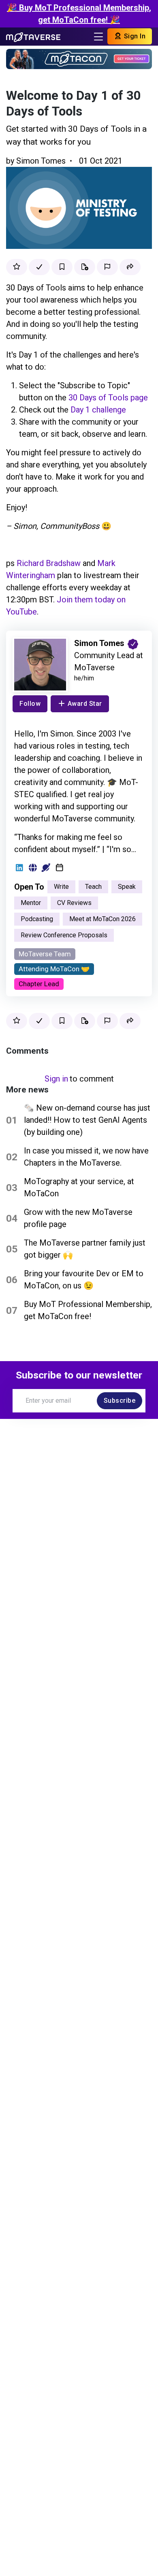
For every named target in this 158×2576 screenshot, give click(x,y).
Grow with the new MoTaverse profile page (78, 1218)
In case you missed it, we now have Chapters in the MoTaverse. (86, 1157)
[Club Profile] (46, 868)
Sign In (134, 36)
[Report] (107, 267)
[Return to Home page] (33, 36)
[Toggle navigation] (98, 37)
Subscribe (120, 1401)
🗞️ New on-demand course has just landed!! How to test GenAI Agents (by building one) (87, 1120)
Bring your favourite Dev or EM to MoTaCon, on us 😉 (84, 1280)
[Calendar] (59, 868)
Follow (30, 704)
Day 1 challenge (98, 410)
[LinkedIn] (19, 868)
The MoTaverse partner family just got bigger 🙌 (85, 1249)
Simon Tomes (41, 161)
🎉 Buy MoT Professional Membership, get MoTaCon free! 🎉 (79, 14)
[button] (130, 267)
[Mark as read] (39, 267)
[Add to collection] (85, 267)
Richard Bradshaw (49, 563)
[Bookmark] (62, 267)
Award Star (85, 704)
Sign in (56, 1079)
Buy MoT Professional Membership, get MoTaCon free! (88, 1310)
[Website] (33, 868)
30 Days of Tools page (108, 398)
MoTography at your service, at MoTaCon (79, 1187)
